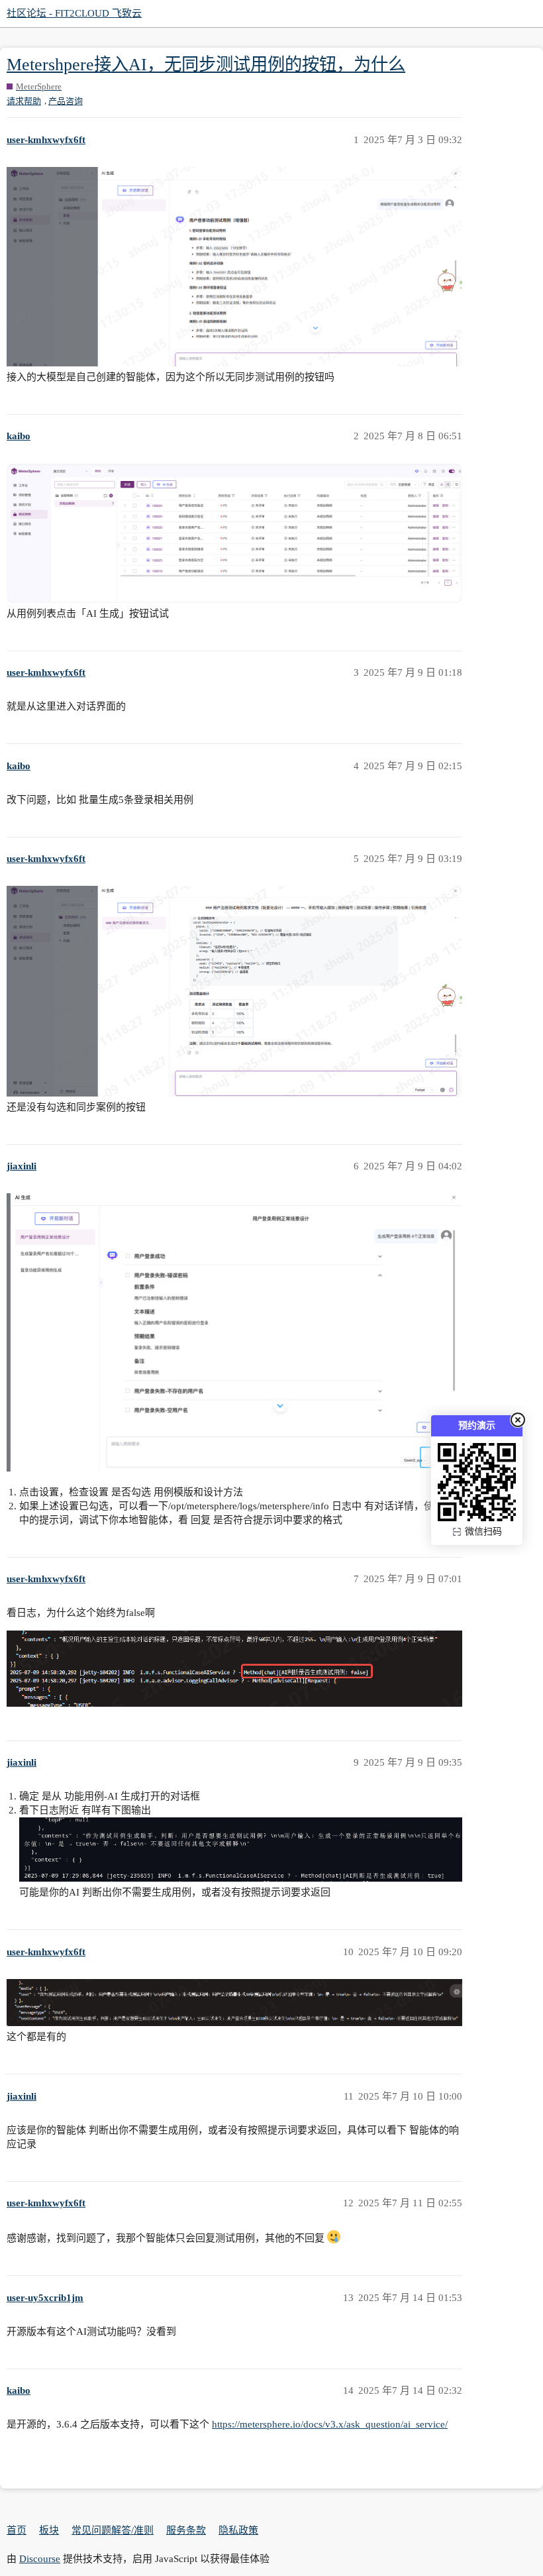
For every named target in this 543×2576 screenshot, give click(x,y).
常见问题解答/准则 (113, 2530)
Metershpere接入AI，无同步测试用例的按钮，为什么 (206, 65)
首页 (17, 2530)
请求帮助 (24, 101)
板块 (49, 2530)
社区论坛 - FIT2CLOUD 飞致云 (74, 13)
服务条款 (186, 2530)
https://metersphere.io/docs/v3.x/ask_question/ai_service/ (330, 2424)
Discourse (40, 2559)
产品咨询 (66, 101)
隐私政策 (238, 2530)
